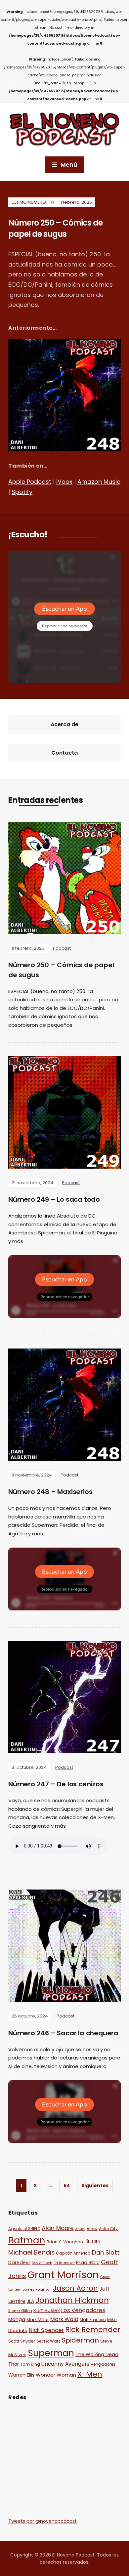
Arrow (92, 2229)
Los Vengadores (83, 2310)
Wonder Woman (56, 2375)
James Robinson (37, 2289)
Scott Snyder (22, 2341)
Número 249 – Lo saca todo (54, 1199)
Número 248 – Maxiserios (50, 1492)
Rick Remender (93, 2329)
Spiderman (80, 2340)
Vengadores (103, 2364)
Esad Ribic (88, 2263)
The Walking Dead (97, 2354)
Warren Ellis (21, 2375)
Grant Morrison (63, 2275)
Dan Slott (106, 2252)
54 (67, 2185)
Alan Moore (58, 2228)
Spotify (22, 492)
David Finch (42, 2263)
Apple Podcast (30, 482)
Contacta (64, 753)
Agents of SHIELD (24, 2229)
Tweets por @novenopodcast (43, 2521)
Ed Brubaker (64, 2263)
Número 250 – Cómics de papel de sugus (55, 228)
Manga (17, 2319)
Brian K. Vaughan (65, 2242)
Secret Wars (49, 2341)
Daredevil (19, 2263)
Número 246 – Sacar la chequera (63, 2033)
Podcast (62, 948)
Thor (14, 2364)
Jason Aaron (75, 2288)
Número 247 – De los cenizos (56, 1784)
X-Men (90, 2374)
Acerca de (64, 724)
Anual (80, 2229)
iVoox (64, 482)
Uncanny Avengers (65, 2364)
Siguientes (95, 2185)
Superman (51, 2353)
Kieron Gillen (20, 2311)
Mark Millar (38, 2320)
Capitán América (73, 2253)
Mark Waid (64, 2319)
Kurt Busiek (47, 2310)
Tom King (30, 2364)
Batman (27, 2240)
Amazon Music (99, 482)
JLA (30, 2301)
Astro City (108, 2229)
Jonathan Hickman (72, 2300)
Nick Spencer (46, 2330)
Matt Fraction (93, 2320)
